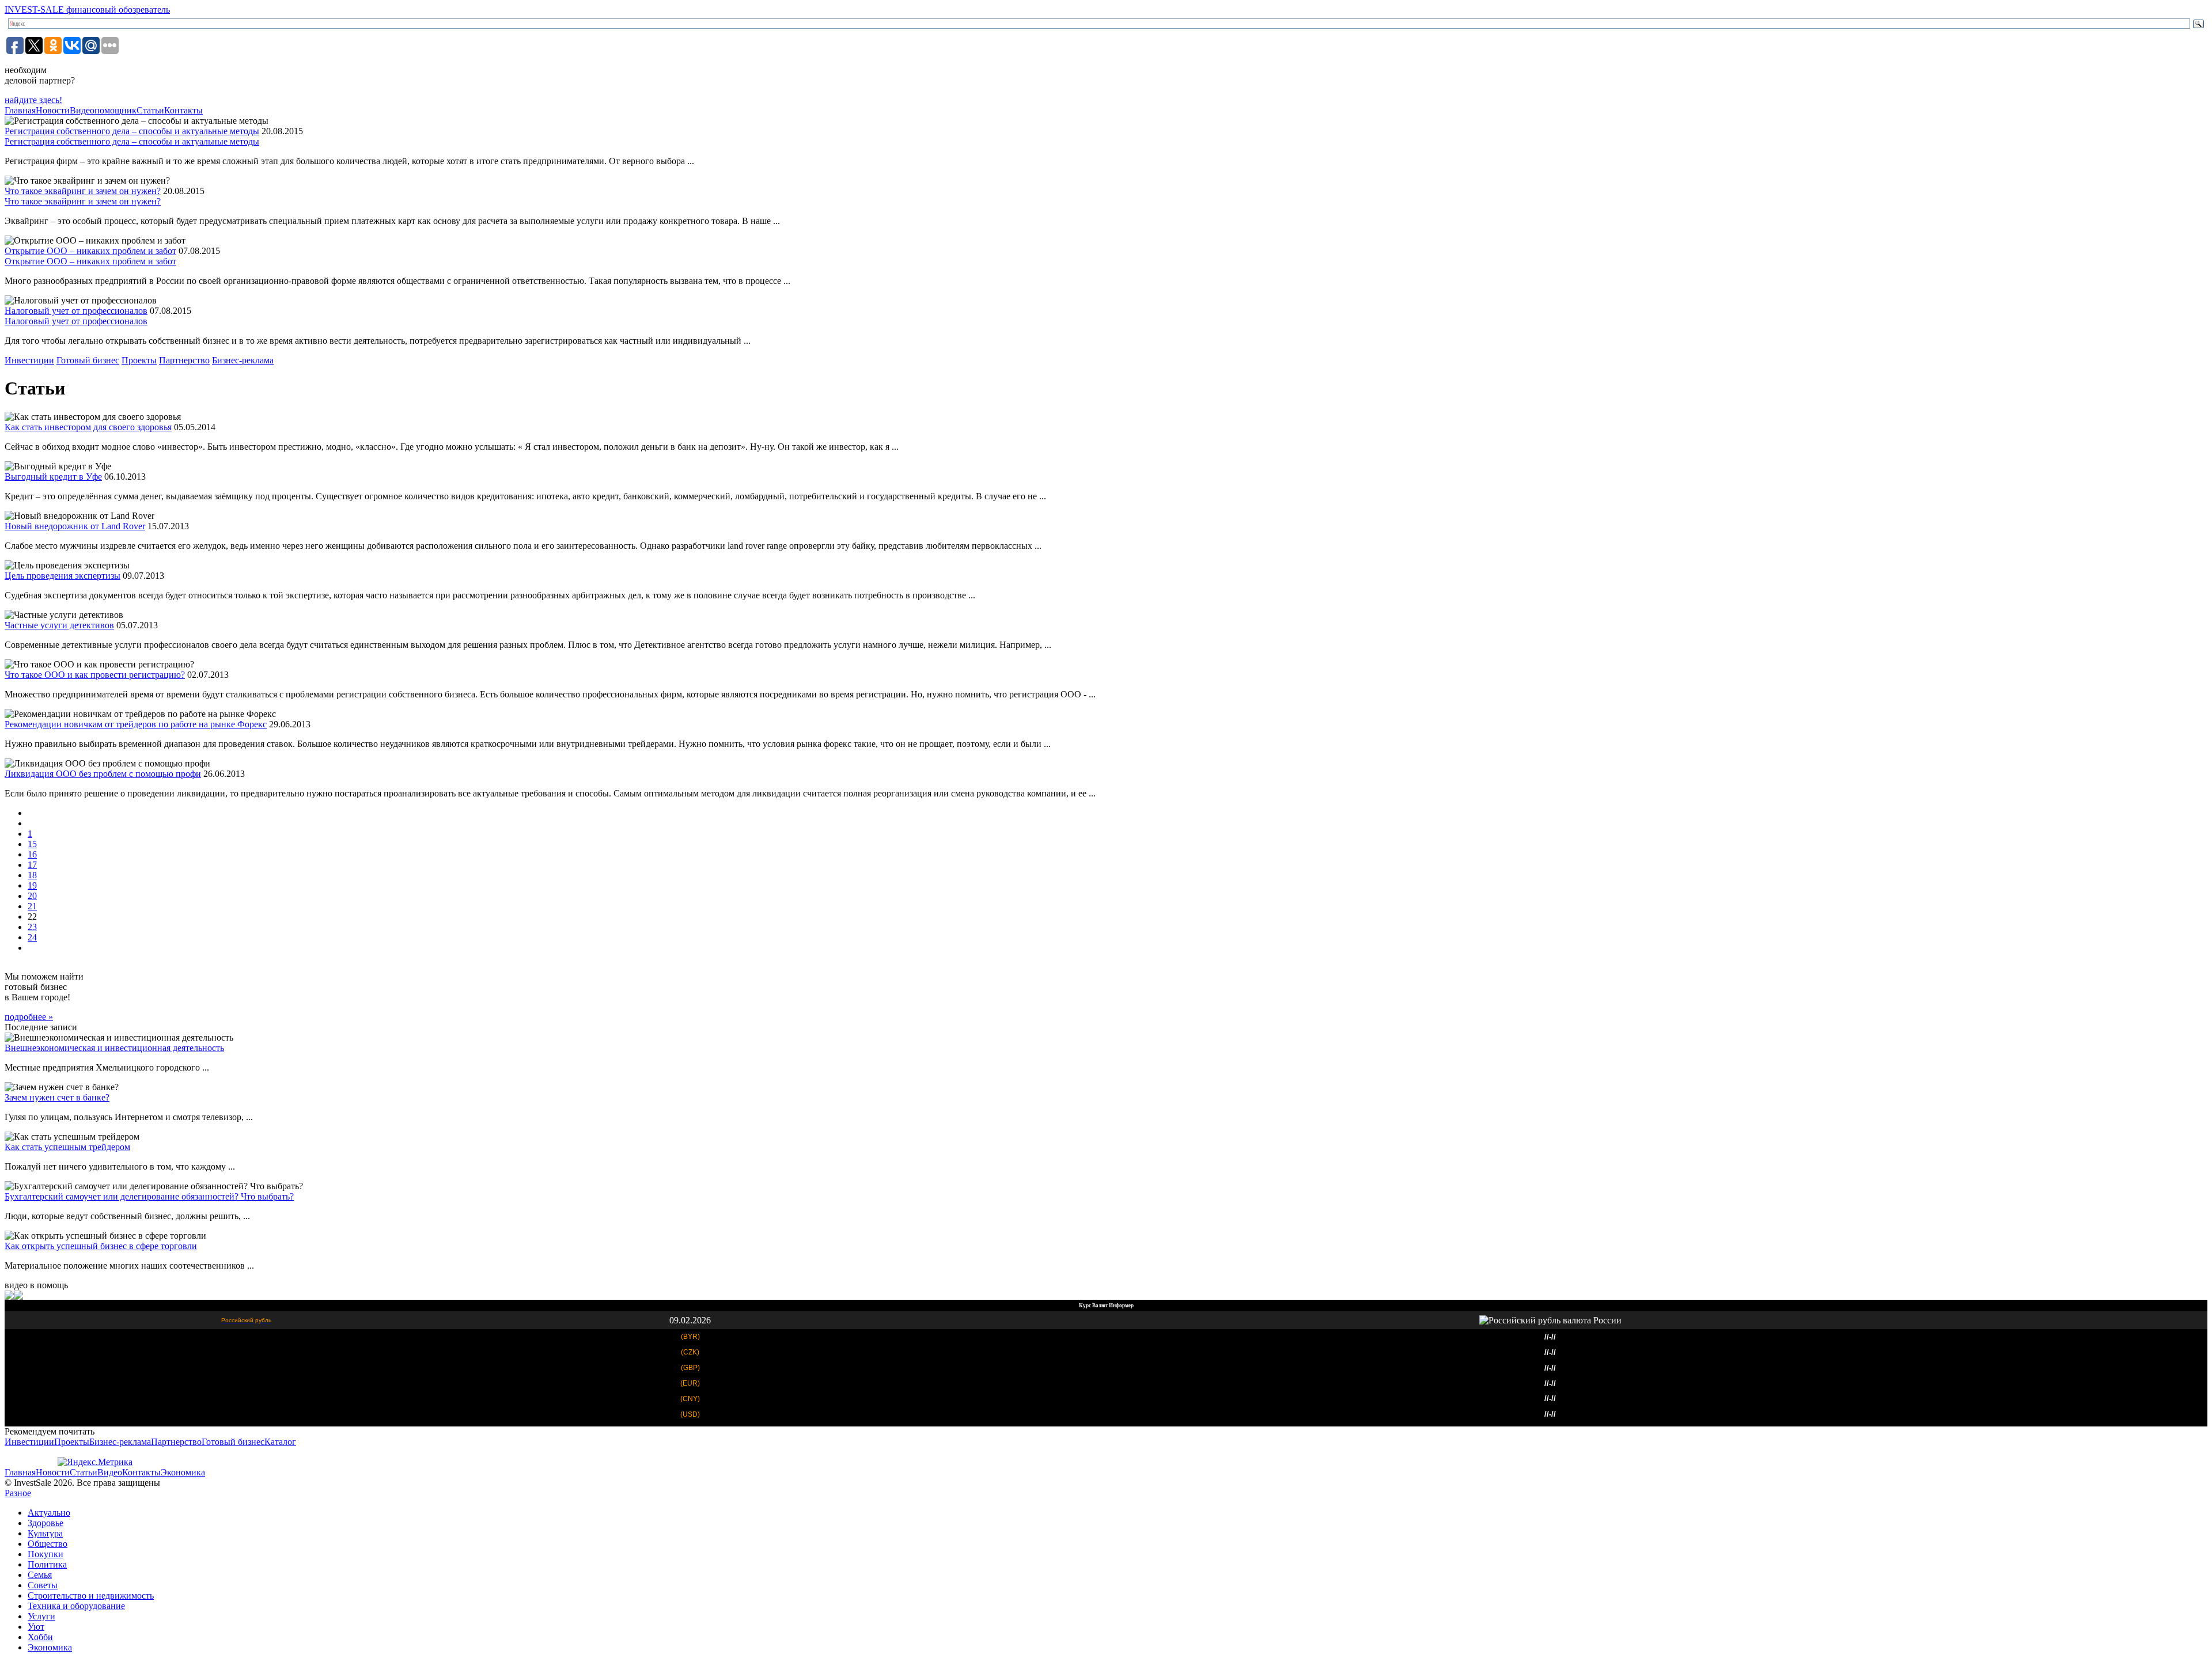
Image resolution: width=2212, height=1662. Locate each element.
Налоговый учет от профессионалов (76, 311)
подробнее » (29, 1017)
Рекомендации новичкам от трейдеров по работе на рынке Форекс (136, 724)
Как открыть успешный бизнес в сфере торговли (101, 1246)
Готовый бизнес (88, 360)
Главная (20, 110)
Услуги (41, 1616)
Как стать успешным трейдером (67, 1147)
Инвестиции (29, 360)
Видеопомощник (103, 110)
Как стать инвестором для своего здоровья (88, 427)
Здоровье (46, 1523)
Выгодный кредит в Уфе (53, 477)
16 (32, 854)
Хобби (40, 1637)
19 (32, 885)
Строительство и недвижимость (91, 1595)
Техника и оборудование (76, 1606)
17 (32, 865)
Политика (47, 1564)
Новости (53, 110)
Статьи (150, 110)
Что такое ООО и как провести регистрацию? (95, 675)
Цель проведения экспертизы (63, 576)
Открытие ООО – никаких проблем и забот (90, 251)
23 (32, 927)
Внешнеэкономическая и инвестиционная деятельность (114, 1048)
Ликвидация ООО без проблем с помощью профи (103, 774)
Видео (110, 1472)
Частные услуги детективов (59, 625)
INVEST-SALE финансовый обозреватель (87, 10)
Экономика (183, 1472)
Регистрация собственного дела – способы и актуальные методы (132, 131)
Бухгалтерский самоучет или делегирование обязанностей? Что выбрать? (149, 1196)
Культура (45, 1533)
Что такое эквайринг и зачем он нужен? (83, 191)
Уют (36, 1627)
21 (32, 906)
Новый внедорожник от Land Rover (75, 526)
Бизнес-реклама (243, 360)
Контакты (183, 110)
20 (32, 896)
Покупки (46, 1554)
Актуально (49, 1513)
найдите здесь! (33, 100)
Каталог (280, 1442)
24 (32, 937)
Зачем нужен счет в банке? (57, 1097)
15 (32, 844)
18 (32, 875)
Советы (43, 1585)
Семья (40, 1575)
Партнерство (184, 360)
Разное (18, 1493)
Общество (48, 1544)
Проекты (139, 360)
